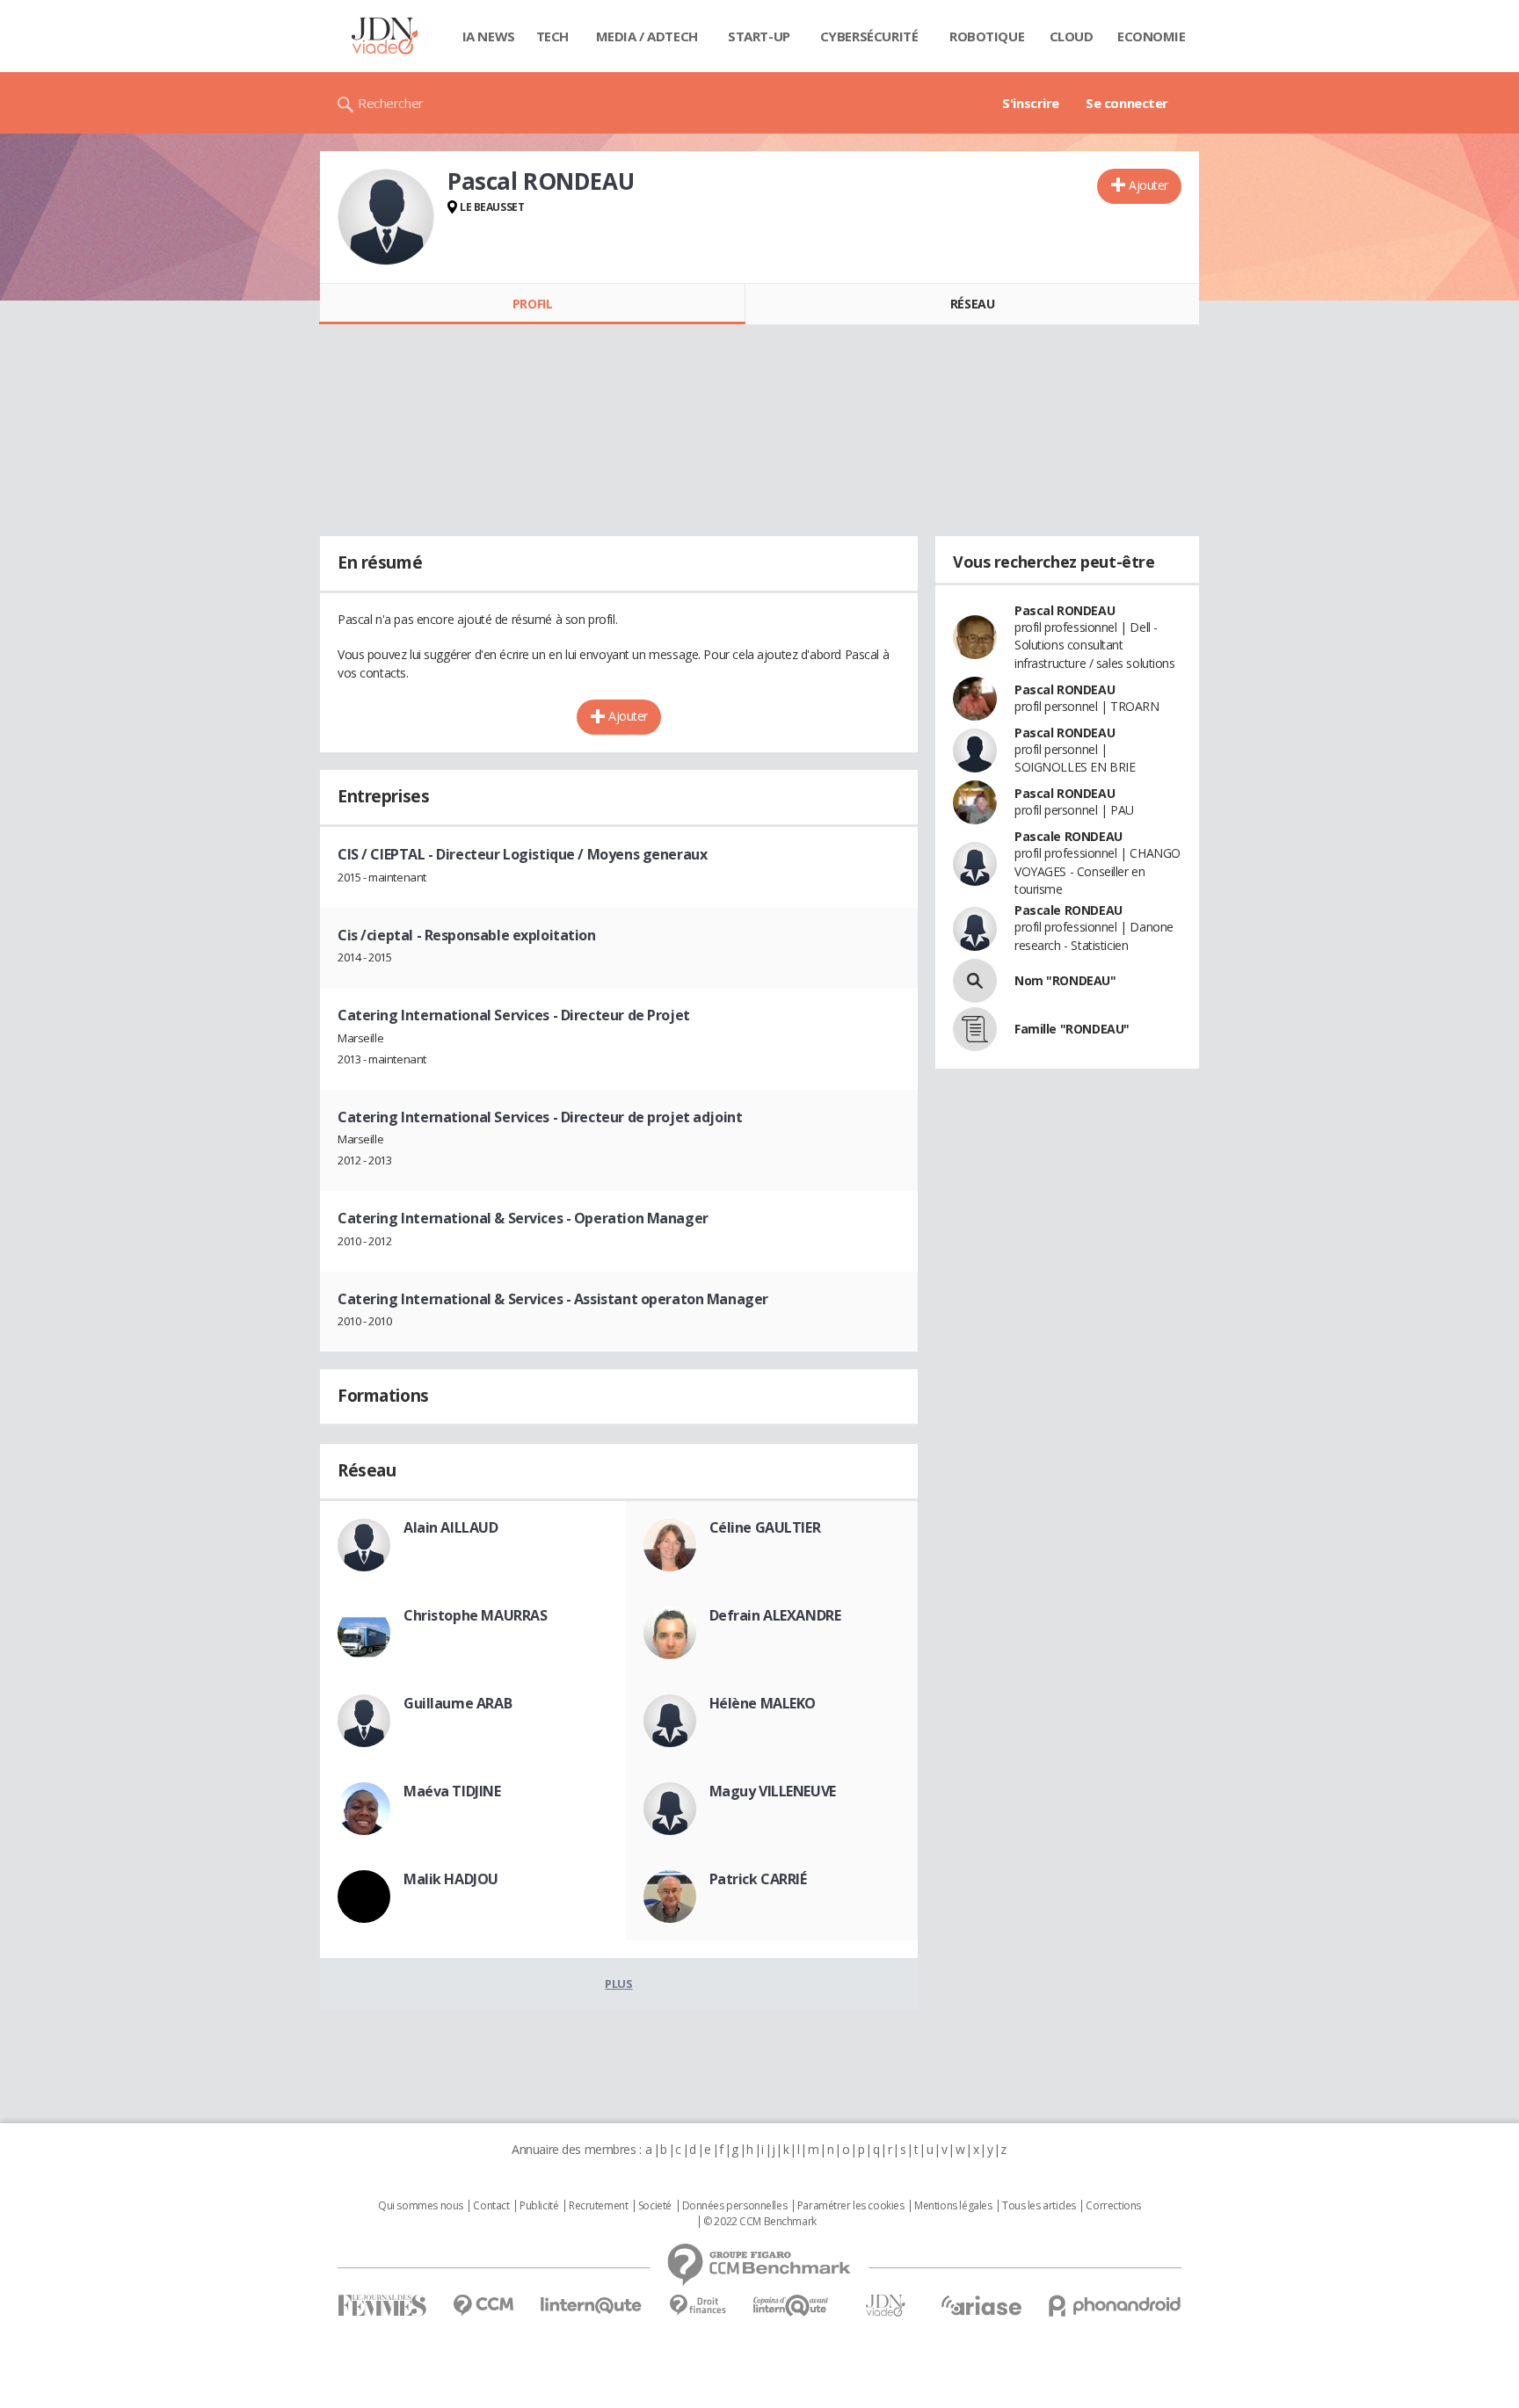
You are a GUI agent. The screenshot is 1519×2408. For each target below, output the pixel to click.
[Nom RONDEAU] (975, 981)
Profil (532, 304)
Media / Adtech (647, 36)
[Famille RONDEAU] (975, 1029)
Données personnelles (735, 2206)
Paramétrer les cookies (851, 2206)
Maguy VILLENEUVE (773, 1791)
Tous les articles (1039, 2206)
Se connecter (1127, 103)
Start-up (759, 36)
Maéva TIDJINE (452, 1791)
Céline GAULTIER (765, 1527)
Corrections (1113, 2206)
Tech (552, 36)
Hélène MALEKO (763, 1703)
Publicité (539, 2206)
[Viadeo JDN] (885, 2306)
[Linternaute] (592, 2306)
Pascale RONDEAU (1068, 836)
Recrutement (598, 2206)
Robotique (987, 36)
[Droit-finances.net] (698, 2306)
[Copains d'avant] (792, 2306)
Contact (491, 2206)
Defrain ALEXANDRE (775, 1615)
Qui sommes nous (421, 2206)
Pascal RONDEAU (1065, 610)
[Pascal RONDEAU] (386, 217)
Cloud (1072, 36)
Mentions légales (953, 2206)
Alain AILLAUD (451, 1527)
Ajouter (1148, 185)
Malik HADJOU (451, 1879)
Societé (655, 2206)
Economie (1152, 36)
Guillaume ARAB (458, 1703)
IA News (489, 36)
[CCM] (483, 2306)
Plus (618, 1984)
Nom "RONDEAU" (1065, 980)
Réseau (972, 304)
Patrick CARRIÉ (758, 1879)
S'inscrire (1031, 103)
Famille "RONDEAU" (1072, 1029)
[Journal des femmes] (382, 2306)
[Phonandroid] (1115, 2306)
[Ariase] (981, 2305)
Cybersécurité (869, 36)
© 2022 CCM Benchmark (760, 2222)
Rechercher (391, 103)
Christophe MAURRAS (475, 1615)
